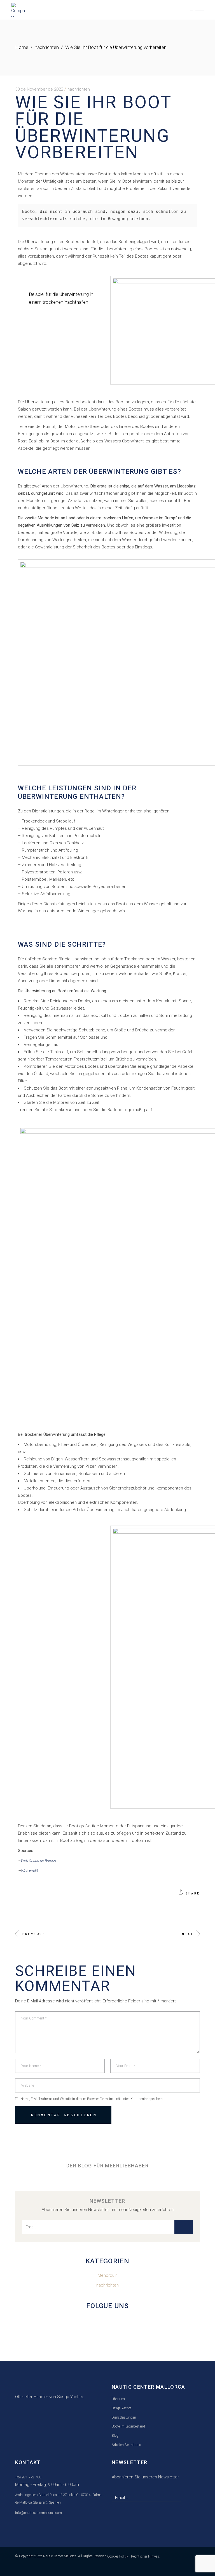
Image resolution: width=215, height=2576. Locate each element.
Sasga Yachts (122, 2408)
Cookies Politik (118, 2556)
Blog (115, 2436)
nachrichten (47, 47)
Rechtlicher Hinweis (145, 2556)
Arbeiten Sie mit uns (126, 2445)
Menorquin (108, 2275)
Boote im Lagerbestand (128, 2426)
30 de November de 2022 (39, 89)
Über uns (118, 2399)
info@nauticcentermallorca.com (38, 2513)
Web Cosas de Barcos (38, 1861)
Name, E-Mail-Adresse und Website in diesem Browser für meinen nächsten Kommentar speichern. (92, 2099)
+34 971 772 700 (28, 2477)
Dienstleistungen (124, 2417)
